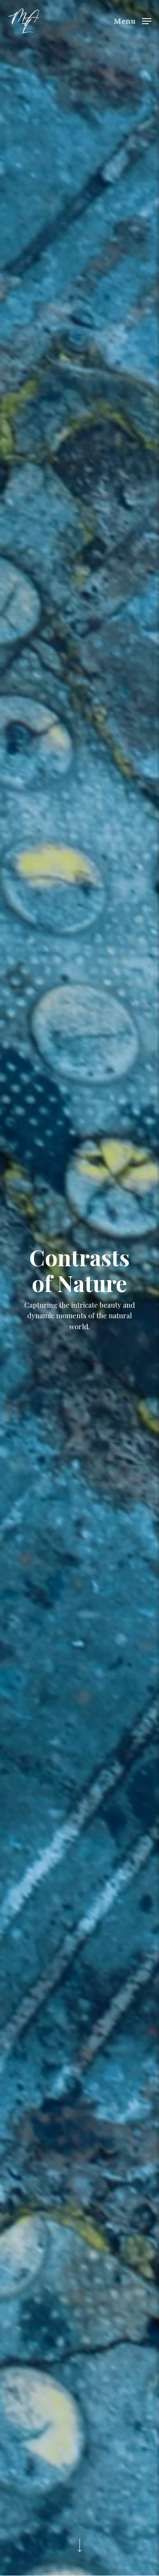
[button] (132, 20)
